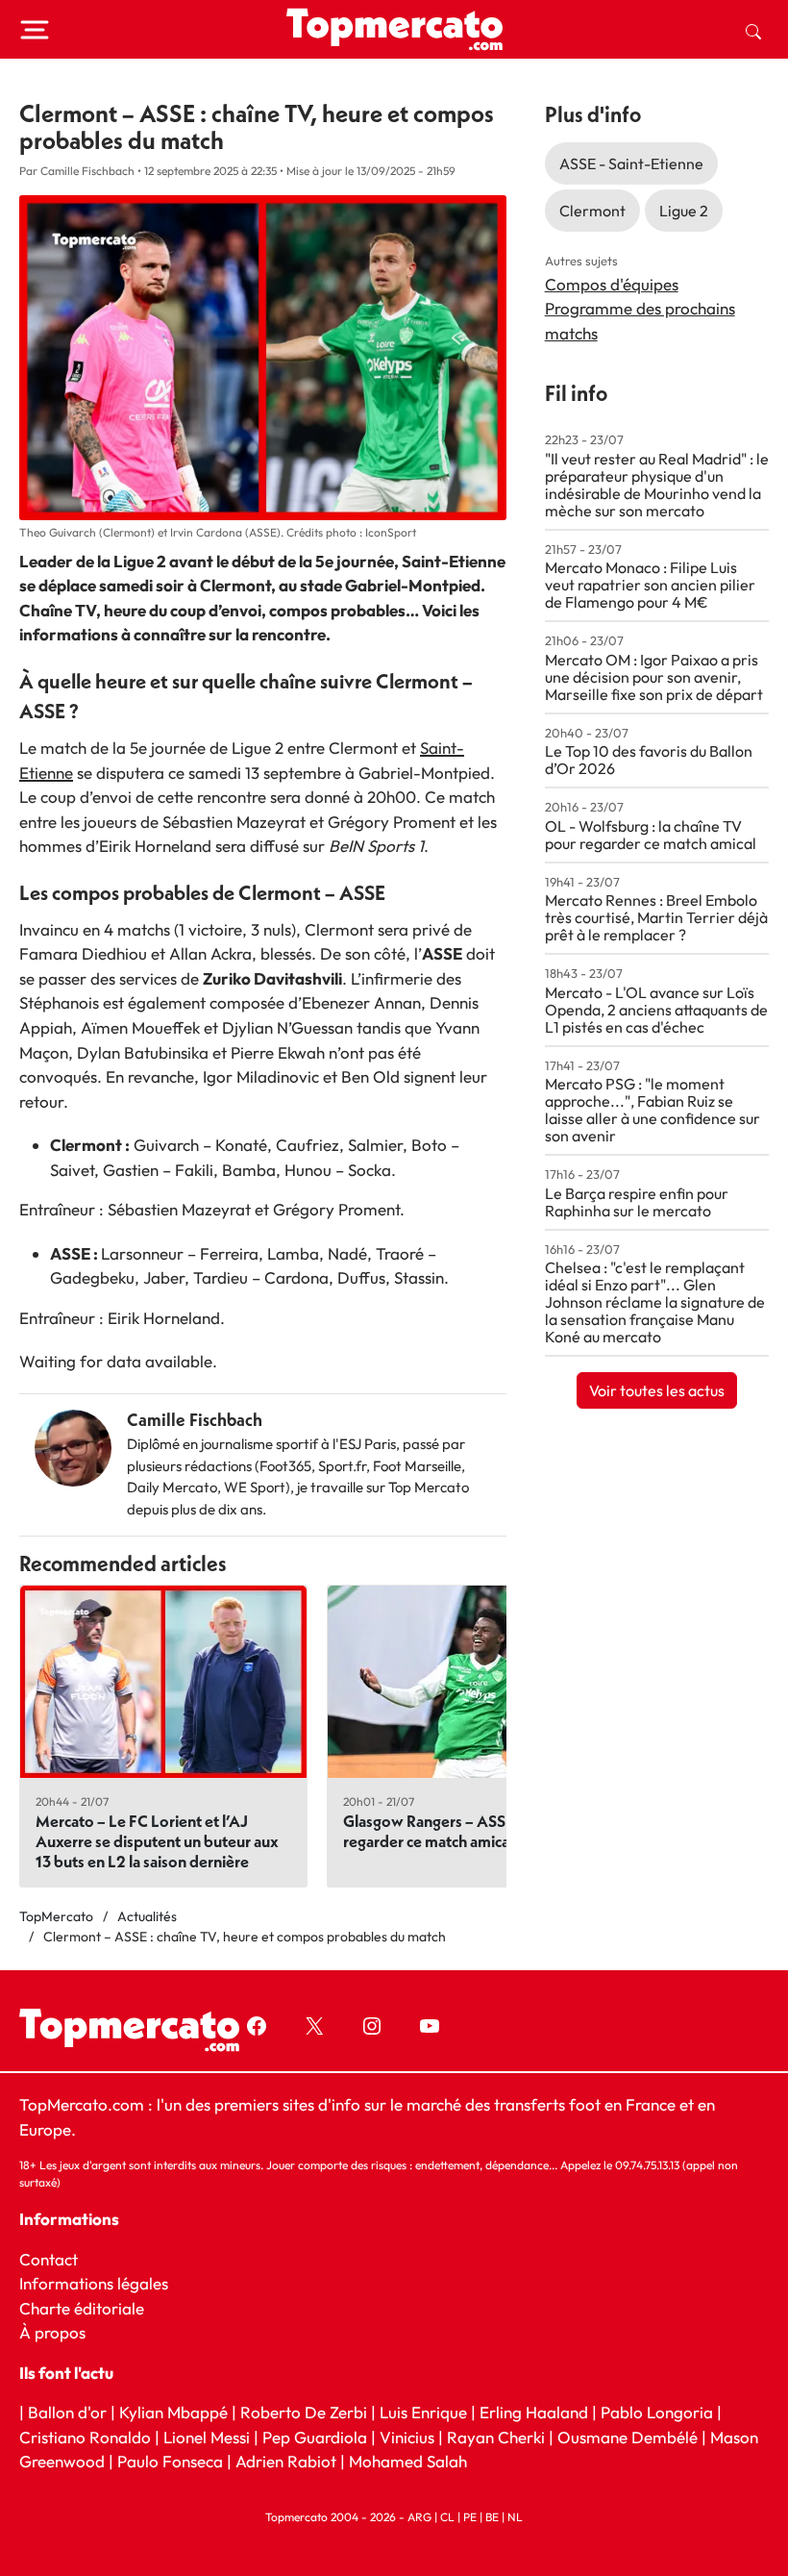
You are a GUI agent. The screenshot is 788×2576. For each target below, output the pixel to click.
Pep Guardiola (315, 2437)
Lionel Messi (207, 2437)
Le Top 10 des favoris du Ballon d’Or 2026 (649, 760)
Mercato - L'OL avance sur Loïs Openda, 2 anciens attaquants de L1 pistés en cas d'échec (656, 1010)
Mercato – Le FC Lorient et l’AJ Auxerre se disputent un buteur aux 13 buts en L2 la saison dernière (157, 1841)
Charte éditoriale (82, 2308)
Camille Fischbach (195, 1420)
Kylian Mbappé (173, 2412)
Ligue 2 (684, 211)
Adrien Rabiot (286, 2461)
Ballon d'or (67, 2412)
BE (492, 2517)
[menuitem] (753, 30)
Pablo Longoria (657, 2412)
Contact (49, 2259)
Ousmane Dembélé (628, 2437)
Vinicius (407, 2437)
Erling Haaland (534, 2412)
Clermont (592, 211)
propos (58, 2332)
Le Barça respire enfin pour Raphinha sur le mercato (637, 1202)
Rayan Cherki (496, 2437)
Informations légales (94, 2283)
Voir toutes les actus (657, 1390)
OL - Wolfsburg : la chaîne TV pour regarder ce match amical (651, 835)
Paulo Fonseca (170, 2461)
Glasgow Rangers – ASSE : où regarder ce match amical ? (443, 1831)
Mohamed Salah (408, 2461)
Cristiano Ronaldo (85, 2437)
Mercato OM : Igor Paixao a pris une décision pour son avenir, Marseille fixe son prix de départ (654, 677)
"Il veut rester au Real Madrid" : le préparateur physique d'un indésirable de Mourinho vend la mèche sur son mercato (657, 485)
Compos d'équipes (612, 284)
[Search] (753, 30)
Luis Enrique (423, 2412)
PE (470, 2517)
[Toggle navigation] (35, 30)
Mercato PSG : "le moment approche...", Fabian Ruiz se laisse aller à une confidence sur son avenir (653, 1110)
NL (515, 2517)
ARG (419, 2517)
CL (447, 2517)
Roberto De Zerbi (304, 2412)
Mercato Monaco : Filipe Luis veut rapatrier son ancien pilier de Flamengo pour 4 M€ (650, 585)
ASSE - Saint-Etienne (631, 163)
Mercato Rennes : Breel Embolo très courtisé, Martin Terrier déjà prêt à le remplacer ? (656, 917)
